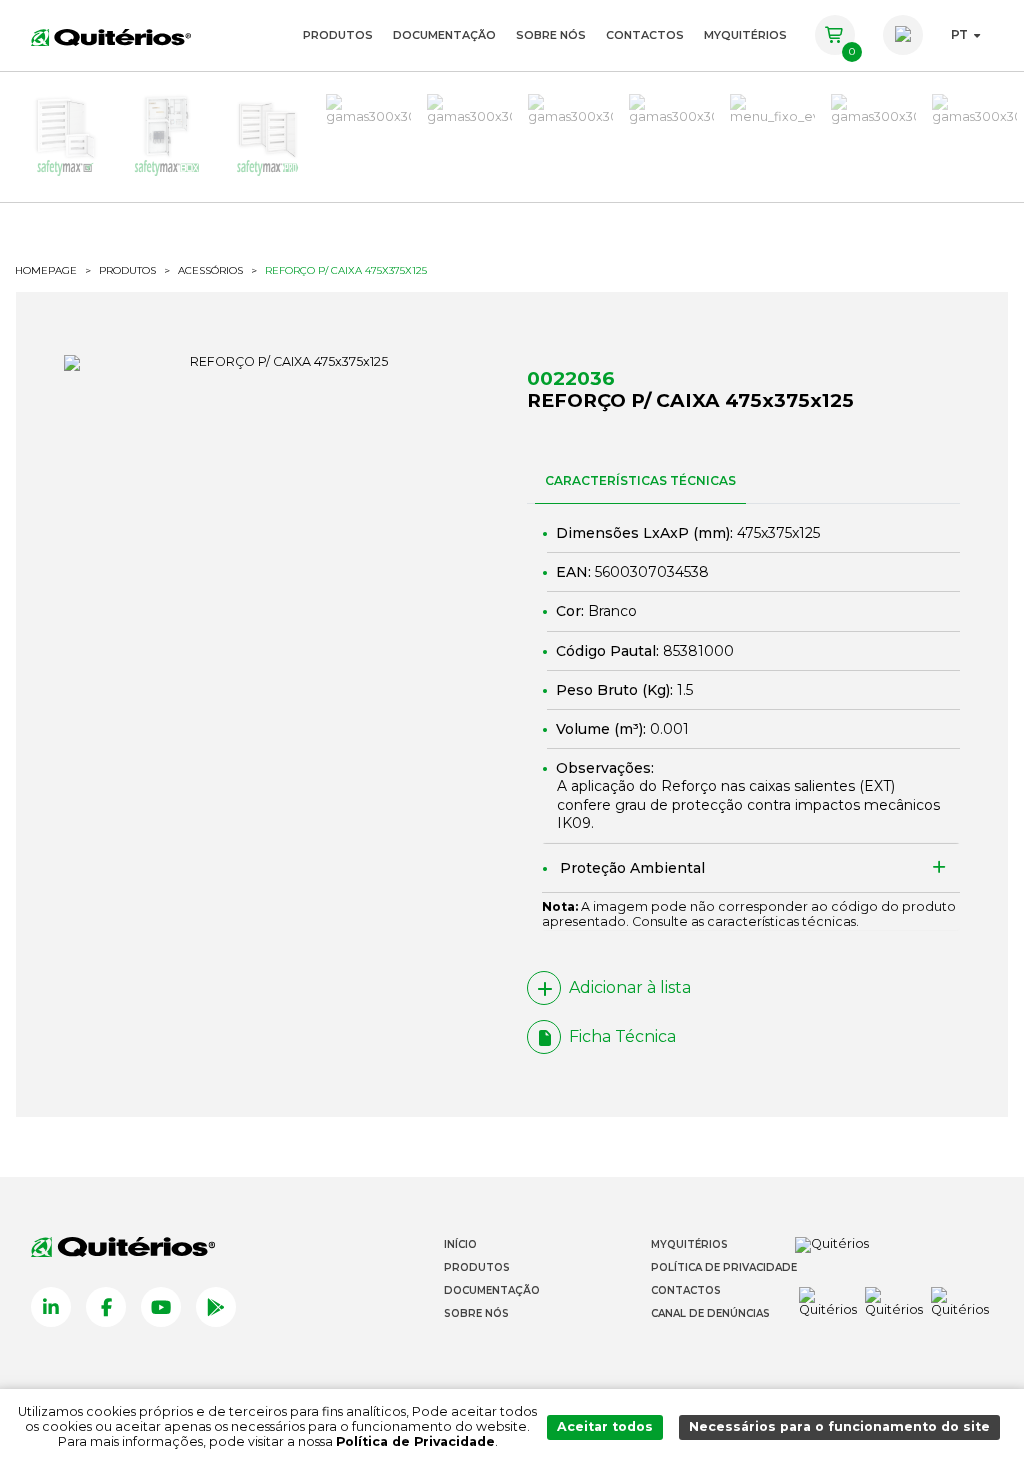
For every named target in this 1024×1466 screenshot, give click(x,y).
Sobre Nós (551, 35)
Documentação (444, 35)
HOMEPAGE (46, 271)
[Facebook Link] (106, 1307)
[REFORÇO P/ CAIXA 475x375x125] (280, 363)
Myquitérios (689, 1244)
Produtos (338, 35)
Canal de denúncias (710, 1313)
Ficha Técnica (622, 1036)
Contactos (645, 35)
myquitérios (745, 35)
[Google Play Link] (216, 1307)
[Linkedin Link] (51, 1307)
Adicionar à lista (630, 987)
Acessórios (210, 271)
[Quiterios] (111, 35)
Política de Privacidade (724, 1267)
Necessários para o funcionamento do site (839, 1426)
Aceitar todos (605, 1426)
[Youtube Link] (161, 1307)
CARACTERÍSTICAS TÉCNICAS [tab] (640, 480)
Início (460, 1244)
